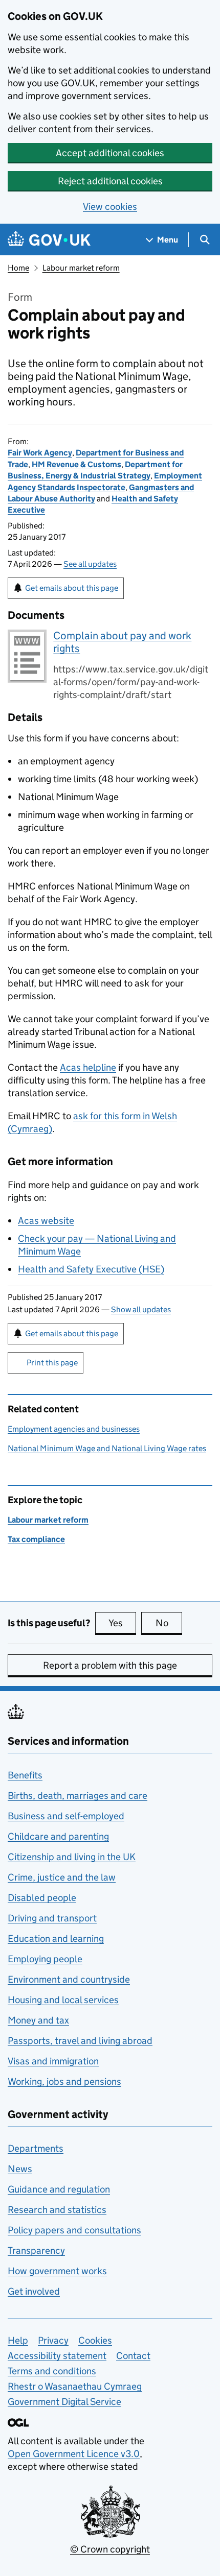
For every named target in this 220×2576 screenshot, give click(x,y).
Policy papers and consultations (74, 2230)
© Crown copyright (110, 2549)
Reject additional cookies (110, 181)
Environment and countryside (69, 1979)
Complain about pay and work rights (122, 642)
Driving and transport (52, 1918)
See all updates (90, 564)
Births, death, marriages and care (78, 1796)
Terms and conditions (52, 2371)
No (169, 1623)
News (20, 2169)
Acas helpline (88, 1067)
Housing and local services (63, 2000)
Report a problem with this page (110, 1665)
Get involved (34, 2291)
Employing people (45, 1959)
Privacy (53, 2340)
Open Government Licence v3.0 (74, 2454)
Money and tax (38, 2020)
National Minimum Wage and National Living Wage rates (107, 1448)
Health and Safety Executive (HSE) (91, 1269)
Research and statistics (57, 2210)
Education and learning (56, 1939)
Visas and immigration (53, 2061)
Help (18, 2340)
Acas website (46, 1221)
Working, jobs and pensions (64, 2081)
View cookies (110, 207)
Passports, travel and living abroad (80, 2041)
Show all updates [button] (141, 1309)
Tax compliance (36, 1539)
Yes (122, 1623)
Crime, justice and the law (62, 1877)
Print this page (52, 1363)
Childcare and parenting (58, 1836)
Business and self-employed (66, 1816)
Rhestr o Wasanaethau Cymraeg (75, 2386)
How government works (57, 2271)
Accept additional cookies (110, 153)
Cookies (95, 2340)
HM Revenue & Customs (76, 464)
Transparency (36, 2250)
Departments (36, 2148)
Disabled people (42, 1898)
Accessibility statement (57, 2356)
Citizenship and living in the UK (72, 1857)
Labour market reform (81, 268)
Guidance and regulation (59, 2189)
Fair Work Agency (40, 453)
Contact (133, 2356)
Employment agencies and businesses (74, 1429)
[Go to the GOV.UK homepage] (49, 240)
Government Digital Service (64, 2402)
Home (18, 268)
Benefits (25, 1775)
